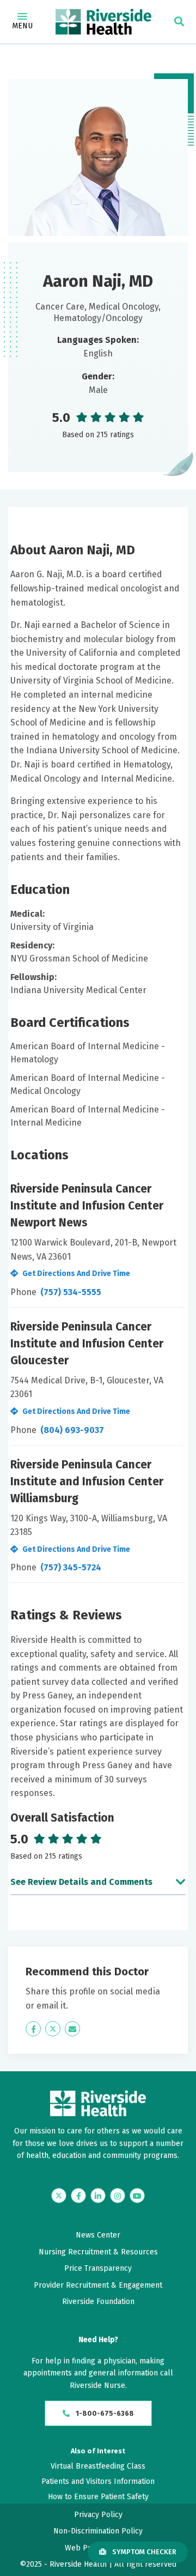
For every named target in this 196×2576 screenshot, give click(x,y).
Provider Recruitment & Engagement (98, 2285)
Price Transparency (98, 2268)
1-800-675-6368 (104, 2413)
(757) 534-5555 (71, 1292)
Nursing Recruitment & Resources (98, 2252)
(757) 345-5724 (71, 1567)
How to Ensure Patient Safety (98, 2497)
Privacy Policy (98, 2515)
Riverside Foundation (98, 2302)
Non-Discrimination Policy (98, 2531)
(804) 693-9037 (72, 1430)
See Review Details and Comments (81, 1882)
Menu (22, 26)
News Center (98, 2235)
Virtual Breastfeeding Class (98, 2466)
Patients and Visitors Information (98, 2481)
